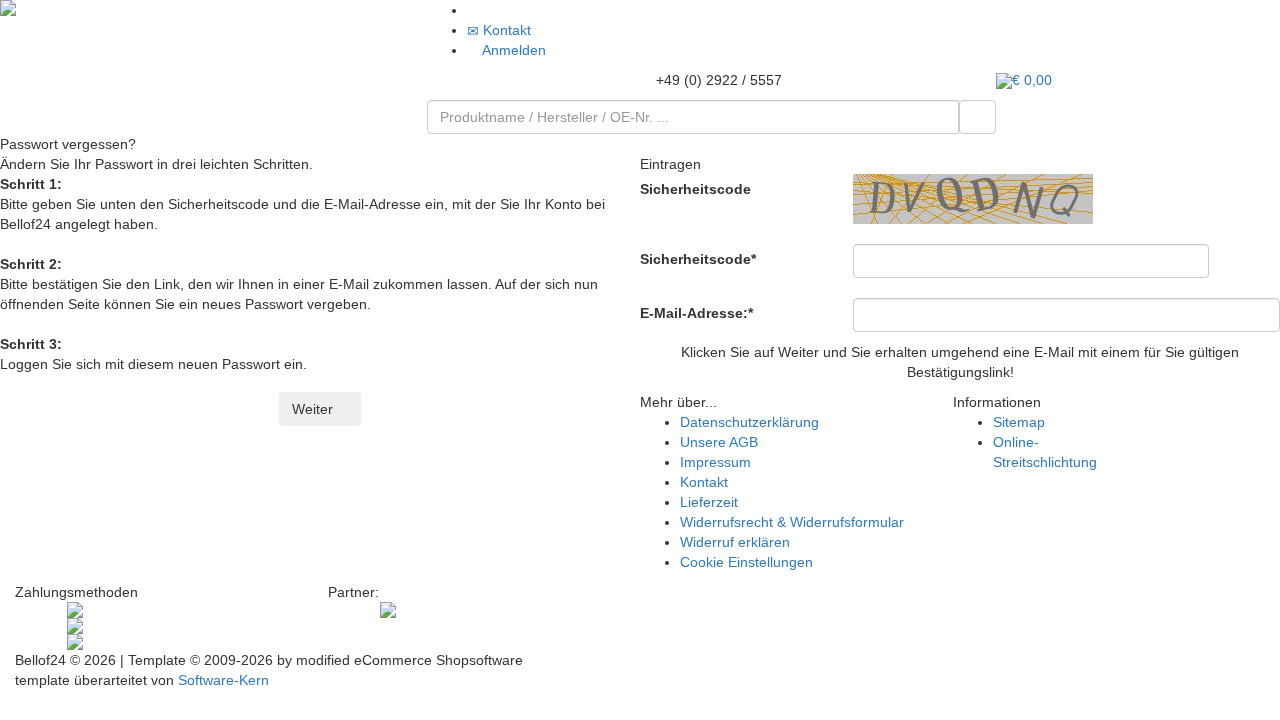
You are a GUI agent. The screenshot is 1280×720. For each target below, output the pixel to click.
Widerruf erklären (735, 542)
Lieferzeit (709, 502)
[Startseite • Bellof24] (213, 8)
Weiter (314, 409)
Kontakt (505, 30)
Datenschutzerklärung (749, 422)
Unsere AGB (719, 442)
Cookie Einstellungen (746, 562)
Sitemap (1019, 422)
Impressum (715, 462)
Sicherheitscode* (698, 259)
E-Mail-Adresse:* (696, 313)
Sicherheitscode (695, 189)
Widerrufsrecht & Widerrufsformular (792, 522)
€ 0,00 (1032, 80)
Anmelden (512, 50)
